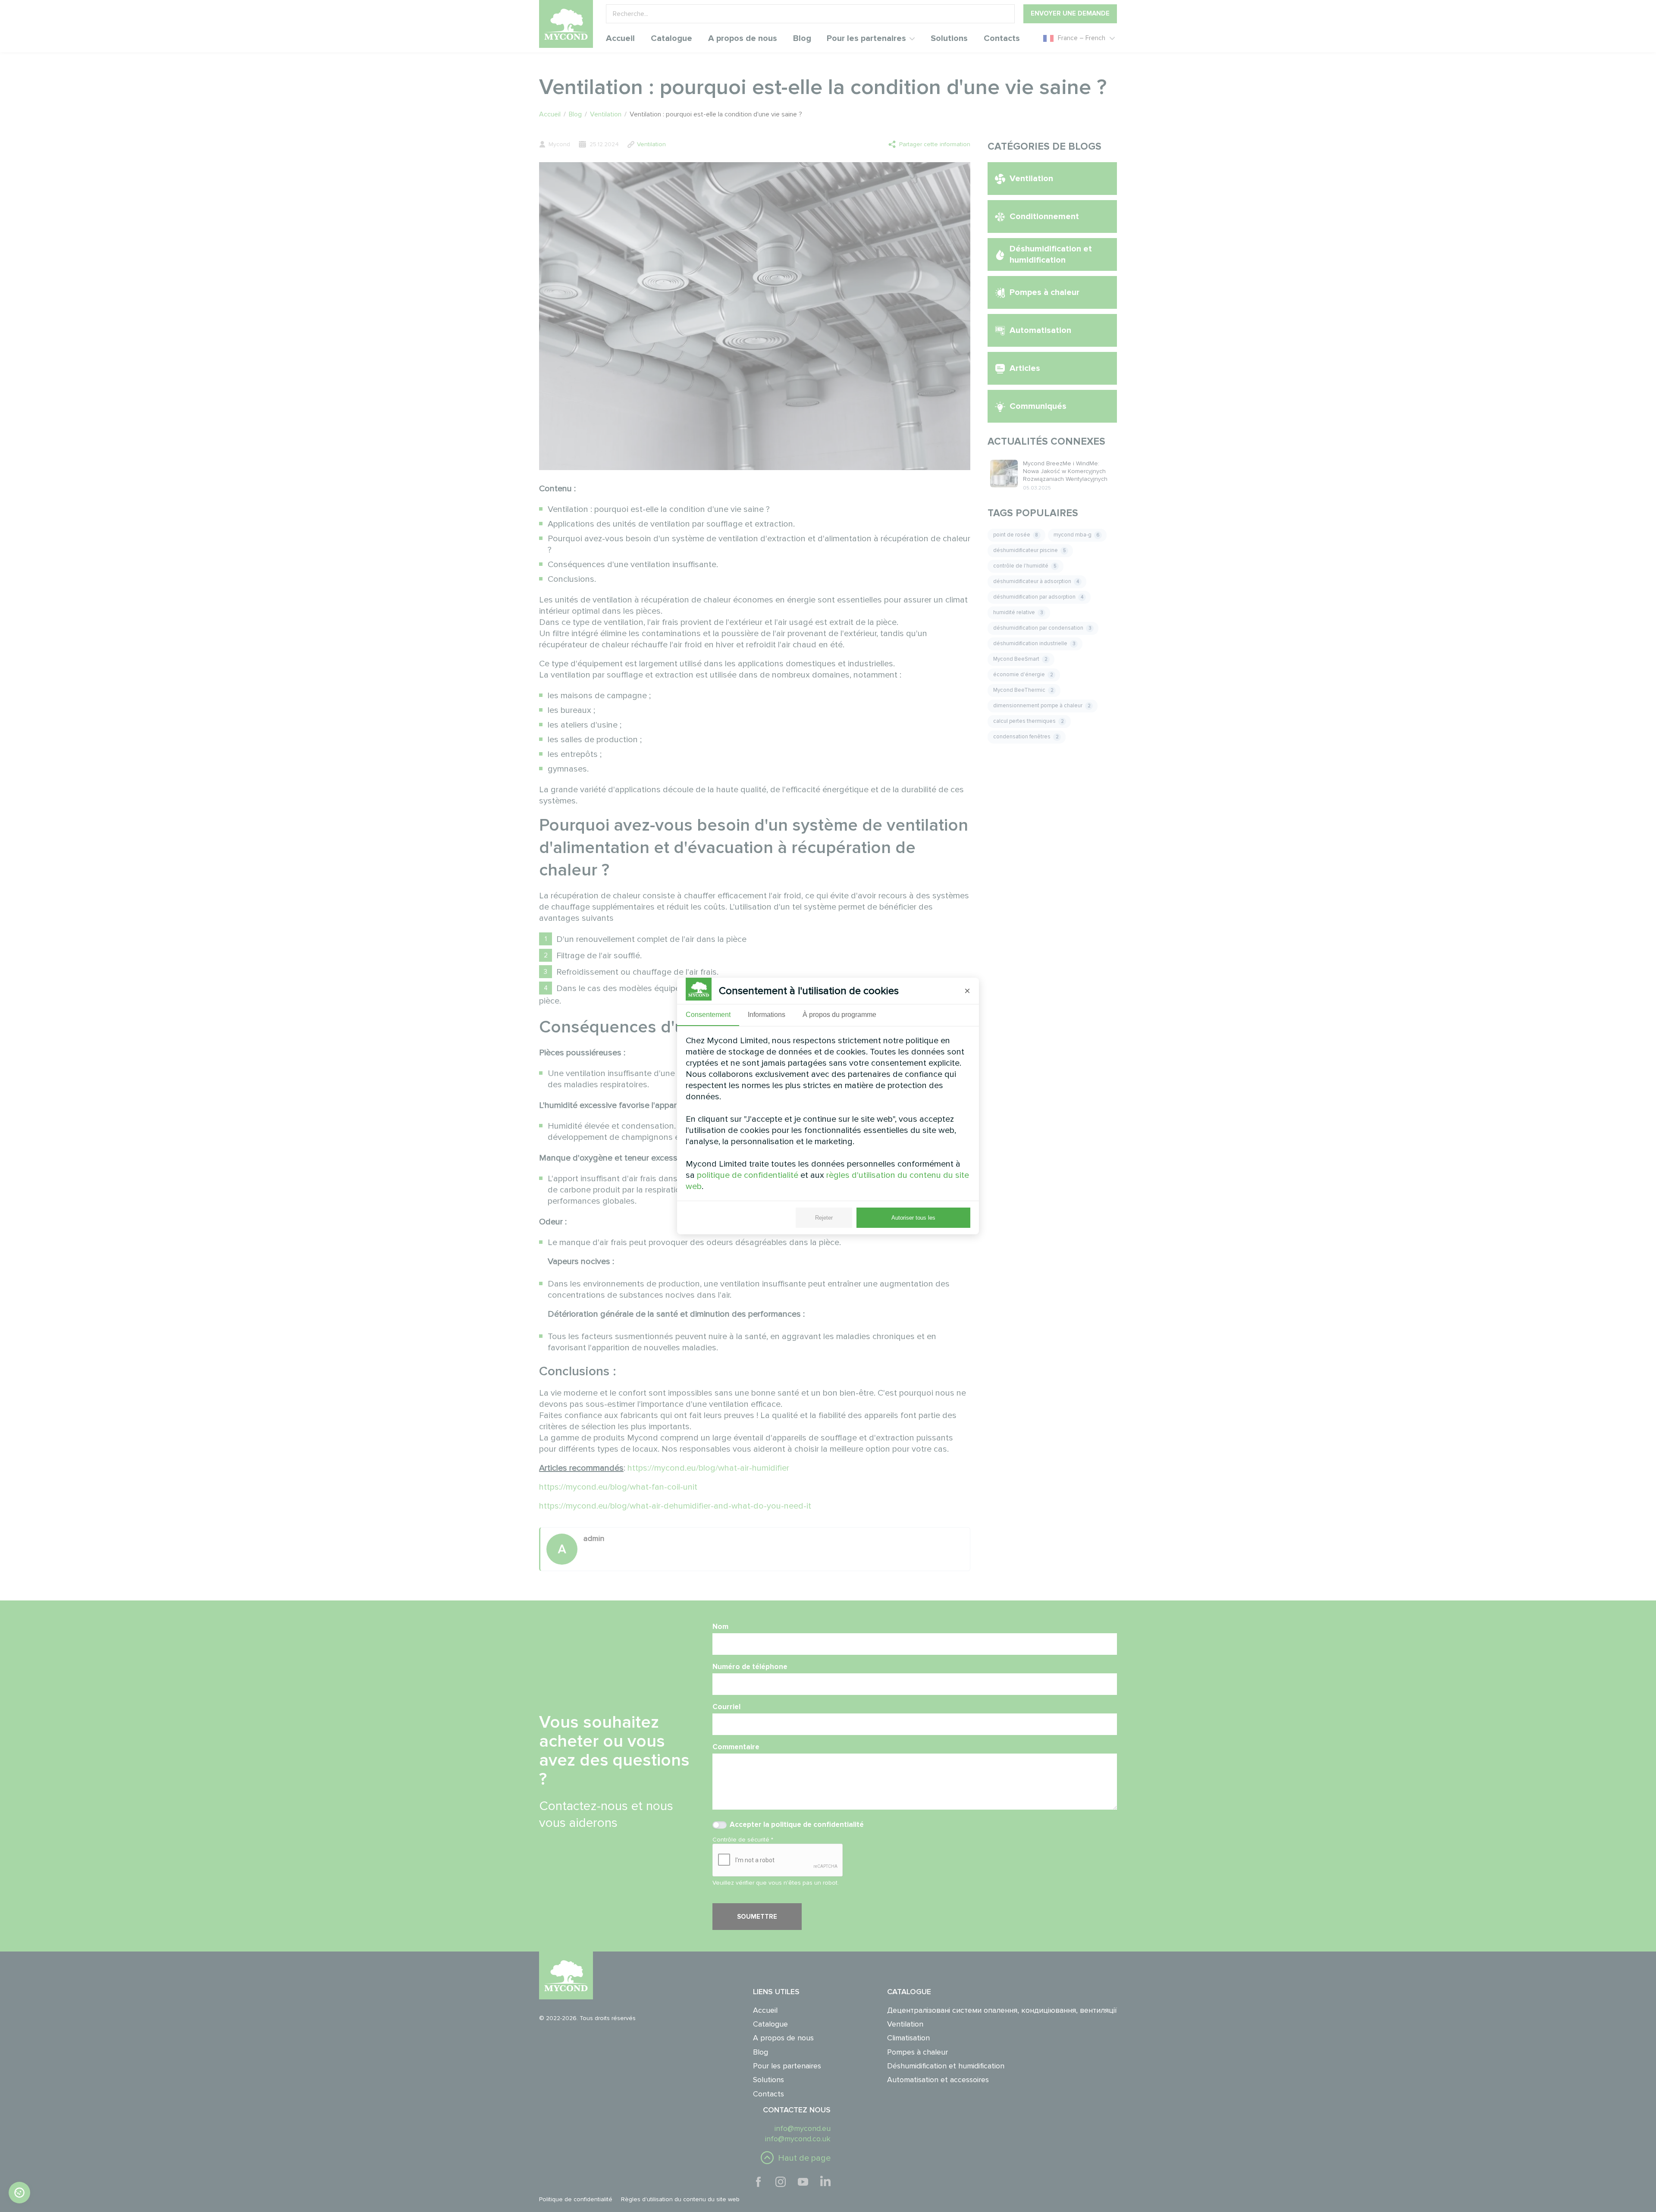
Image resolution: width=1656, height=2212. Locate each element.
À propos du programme (839, 1015)
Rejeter (824, 1218)
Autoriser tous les (913, 1218)
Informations (767, 1015)
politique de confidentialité (748, 1175)
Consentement (708, 1015)
